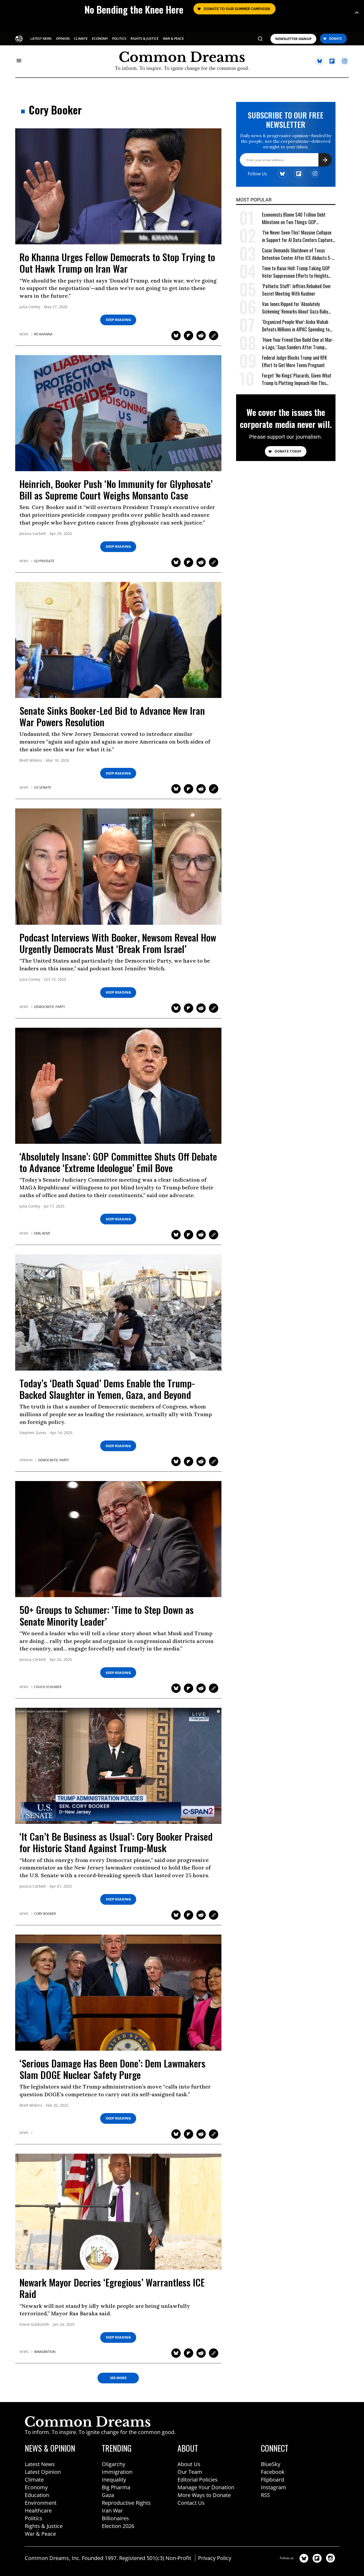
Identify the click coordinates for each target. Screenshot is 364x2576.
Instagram (274, 2487)
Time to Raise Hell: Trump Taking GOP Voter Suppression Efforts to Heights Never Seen (296, 272)
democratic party (50, 1007)
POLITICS (119, 39)
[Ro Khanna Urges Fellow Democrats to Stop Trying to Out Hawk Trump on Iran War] (118, 186)
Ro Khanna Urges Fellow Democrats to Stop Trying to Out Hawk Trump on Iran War (117, 263)
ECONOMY (100, 39)
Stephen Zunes (33, 1433)
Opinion (26, 1460)
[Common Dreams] (19, 38)
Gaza (108, 2495)
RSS (265, 2495)
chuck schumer (48, 1687)
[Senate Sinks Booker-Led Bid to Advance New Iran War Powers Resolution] (118, 640)
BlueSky (271, 2464)
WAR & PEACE (173, 39)
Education (37, 2495)
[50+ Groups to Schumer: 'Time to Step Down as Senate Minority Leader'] (118, 1539)
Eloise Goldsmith (34, 2325)
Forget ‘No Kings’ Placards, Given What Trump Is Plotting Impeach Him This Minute (297, 379)
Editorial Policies (198, 2480)
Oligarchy (114, 2464)
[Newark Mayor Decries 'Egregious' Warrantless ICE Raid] (118, 2211)
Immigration (117, 2472)
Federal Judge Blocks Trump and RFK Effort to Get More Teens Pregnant (294, 361)
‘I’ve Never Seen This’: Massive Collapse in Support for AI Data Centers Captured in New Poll (298, 236)
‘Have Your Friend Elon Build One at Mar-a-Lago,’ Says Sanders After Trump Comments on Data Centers (298, 344)
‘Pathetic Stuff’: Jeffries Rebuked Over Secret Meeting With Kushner (296, 290)
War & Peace (40, 2534)
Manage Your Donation (206, 2487)
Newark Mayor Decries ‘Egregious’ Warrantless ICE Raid (112, 2288)
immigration (45, 2352)
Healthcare (38, 2510)
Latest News (40, 2464)
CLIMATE (81, 39)
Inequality (114, 2480)
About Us (189, 2464)
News (24, 334)
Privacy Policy (215, 2558)
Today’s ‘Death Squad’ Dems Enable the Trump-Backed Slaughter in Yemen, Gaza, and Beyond (107, 1389)
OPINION (63, 39)
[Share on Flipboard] (189, 336)
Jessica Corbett (33, 534)
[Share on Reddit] (201, 336)
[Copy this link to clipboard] (214, 336)
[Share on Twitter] (176, 336)
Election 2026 (118, 2526)
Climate (34, 2480)
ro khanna (43, 334)
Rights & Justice (44, 2526)
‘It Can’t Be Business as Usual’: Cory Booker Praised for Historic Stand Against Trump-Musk (116, 1842)
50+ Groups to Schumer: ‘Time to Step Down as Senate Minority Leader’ (107, 1615)
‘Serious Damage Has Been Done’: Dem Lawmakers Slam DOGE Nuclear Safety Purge (112, 2069)
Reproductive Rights (126, 2503)
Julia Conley (30, 307)
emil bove (42, 1233)
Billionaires (115, 2518)
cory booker (45, 1914)
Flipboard (272, 2480)
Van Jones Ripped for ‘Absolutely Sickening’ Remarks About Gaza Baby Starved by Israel (295, 308)
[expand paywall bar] (357, 13)
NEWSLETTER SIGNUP (293, 39)
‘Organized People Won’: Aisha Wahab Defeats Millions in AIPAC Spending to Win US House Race (296, 326)
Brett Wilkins (31, 761)
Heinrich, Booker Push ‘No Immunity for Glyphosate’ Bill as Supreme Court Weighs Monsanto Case (116, 489)
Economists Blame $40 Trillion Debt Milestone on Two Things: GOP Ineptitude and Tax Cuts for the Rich (295, 218)
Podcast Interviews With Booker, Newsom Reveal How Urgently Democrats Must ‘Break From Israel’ (118, 943)
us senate (43, 788)
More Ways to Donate (204, 2495)
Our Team (190, 2472)
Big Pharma (116, 2487)
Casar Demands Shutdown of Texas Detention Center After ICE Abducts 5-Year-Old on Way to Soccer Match (297, 254)
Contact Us (191, 2503)
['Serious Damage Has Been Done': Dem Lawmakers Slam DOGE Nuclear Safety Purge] (118, 1992)
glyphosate (44, 561)
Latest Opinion (43, 2472)
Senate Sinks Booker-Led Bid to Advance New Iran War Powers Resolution (112, 716)
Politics (34, 2518)
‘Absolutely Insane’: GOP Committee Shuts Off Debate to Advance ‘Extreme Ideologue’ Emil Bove (118, 1162)
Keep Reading (118, 320)
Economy (36, 2487)
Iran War (112, 2510)
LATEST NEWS (41, 39)
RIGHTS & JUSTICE (145, 39)
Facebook (273, 2472)
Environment (41, 2503)
